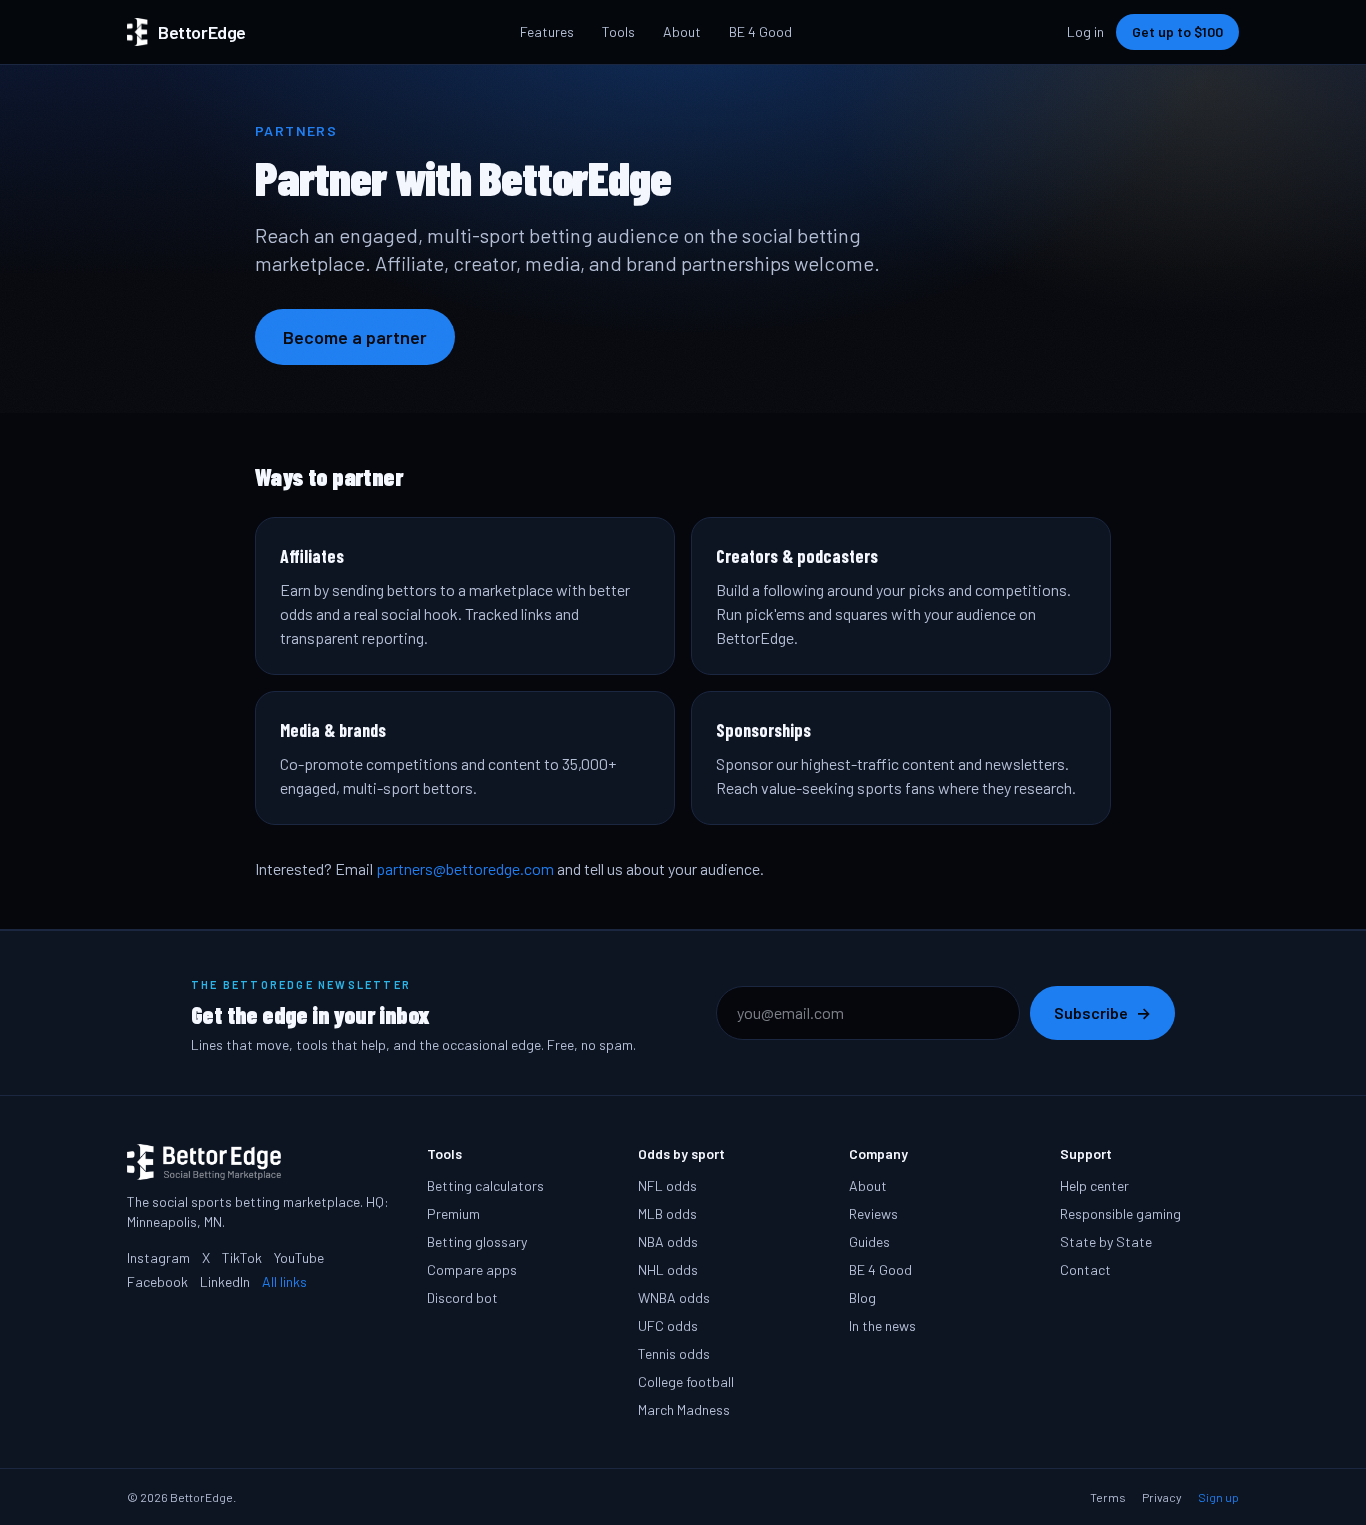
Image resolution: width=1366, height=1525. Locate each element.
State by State (1106, 1241)
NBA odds (668, 1241)
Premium (453, 1213)
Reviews (873, 1213)
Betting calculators (485, 1185)
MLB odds (667, 1213)
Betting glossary (477, 1241)
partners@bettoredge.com (465, 868)
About (682, 31)
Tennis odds (674, 1353)
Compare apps (472, 1269)
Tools (618, 31)
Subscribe (1102, 1012)
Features (547, 31)
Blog (862, 1297)
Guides (869, 1241)
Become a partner (355, 337)
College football (686, 1381)
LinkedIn (225, 1281)
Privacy (1162, 1497)
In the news (882, 1325)
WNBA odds (674, 1297)
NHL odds (668, 1269)
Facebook (157, 1281)
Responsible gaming (1120, 1213)
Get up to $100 (1177, 31)
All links (284, 1281)
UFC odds (668, 1325)
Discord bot (462, 1297)
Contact (1085, 1269)
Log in (1085, 31)
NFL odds (667, 1185)
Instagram (158, 1257)
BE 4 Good (760, 31)
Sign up (1218, 1497)
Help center (1094, 1185)
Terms (1108, 1497)
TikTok (242, 1257)
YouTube (299, 1257)
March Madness (684, 1409)
